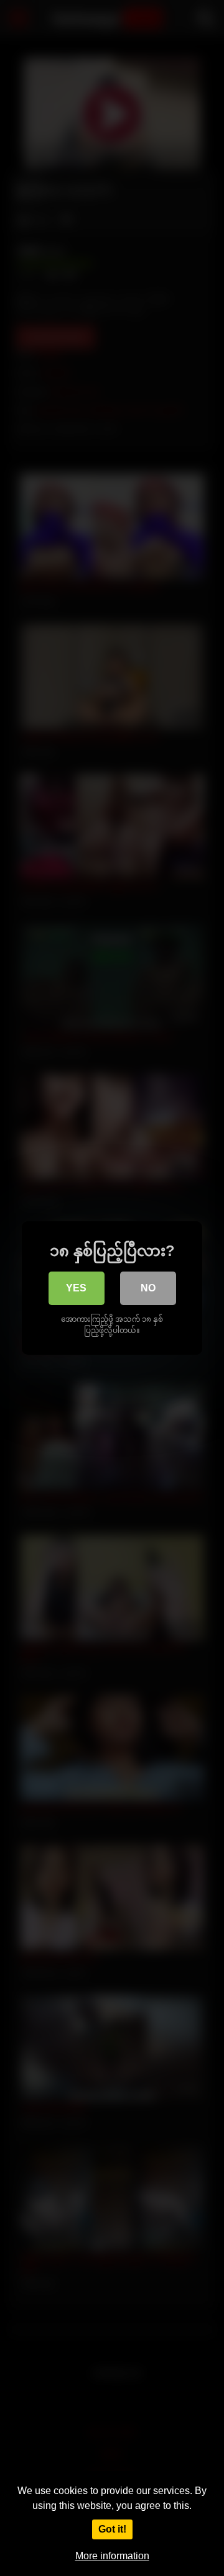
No (148, 1288)
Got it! (112, 2529)
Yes (76, 1288)
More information (112, 2556)
